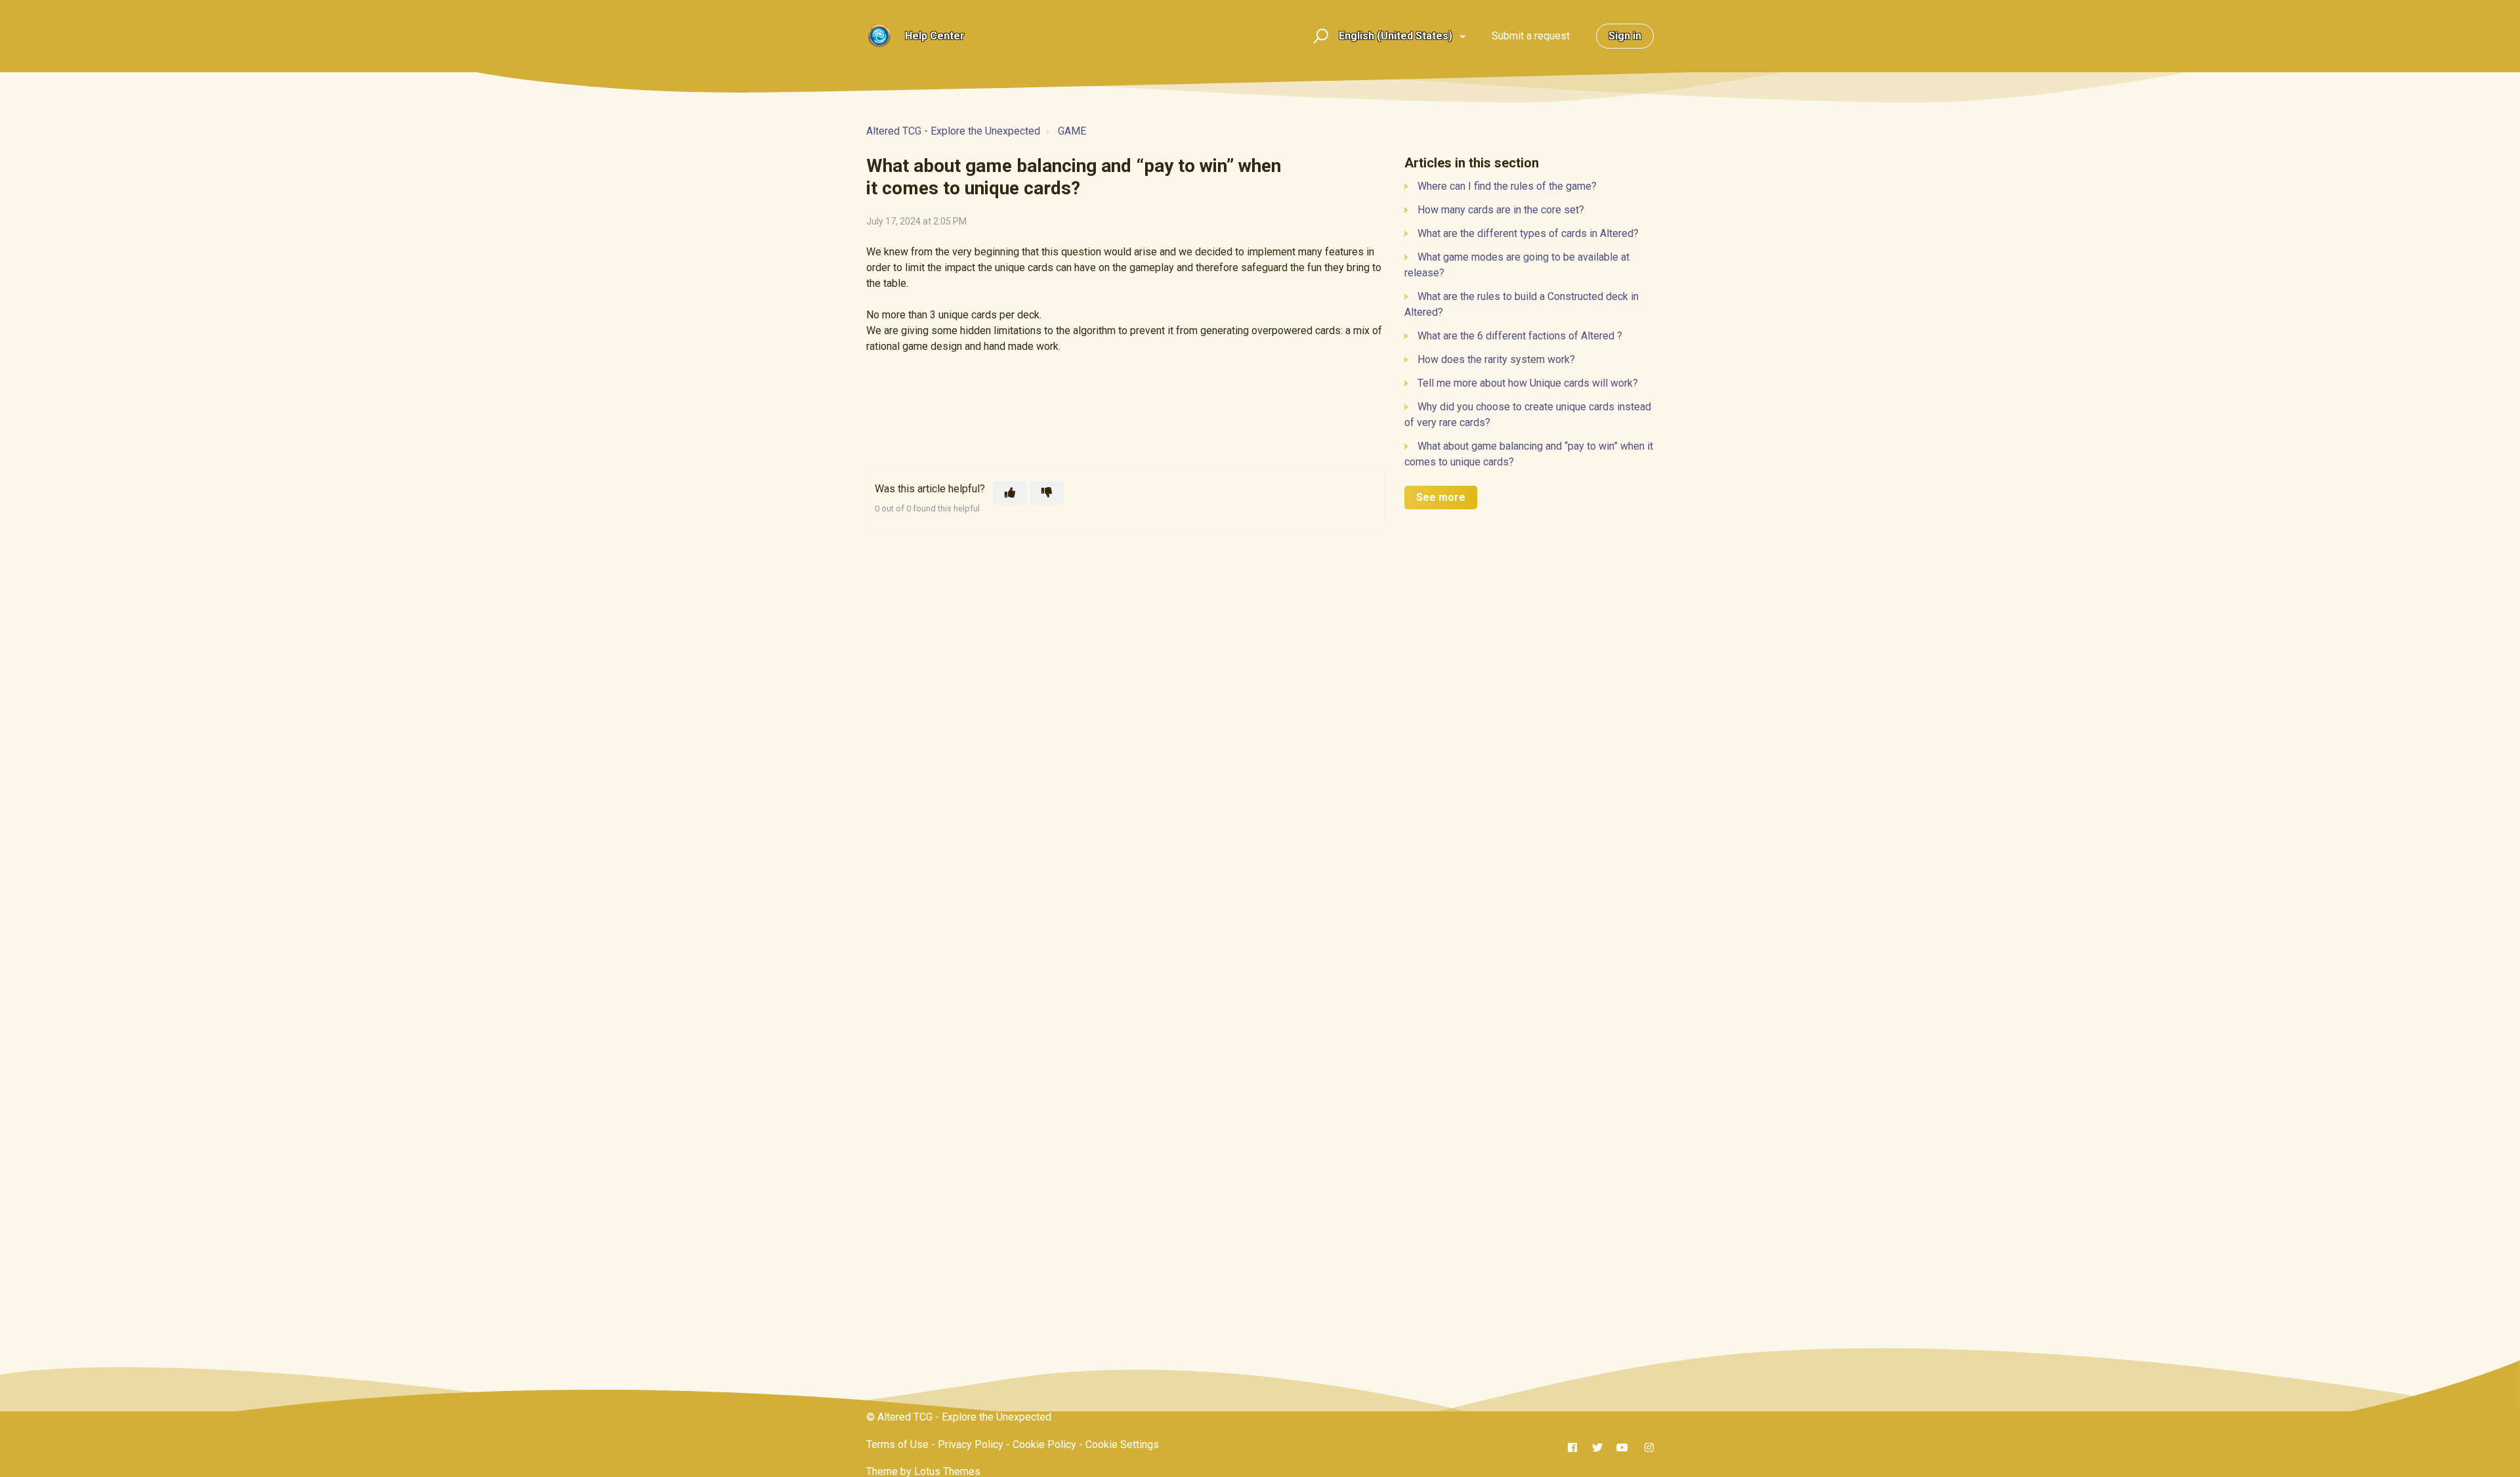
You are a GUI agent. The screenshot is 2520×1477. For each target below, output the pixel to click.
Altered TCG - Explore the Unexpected (953, 131)
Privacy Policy (971, 1445)
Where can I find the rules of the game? (1507, 186)
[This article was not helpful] (1047, 493)
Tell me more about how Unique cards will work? (1528, 383)
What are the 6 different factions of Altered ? (1520, 336)
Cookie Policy (1044, 1445)
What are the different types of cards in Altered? (1528, 233)
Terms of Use (897, 1445)
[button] (1319, 36)
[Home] (879, 36)
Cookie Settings (1122, 1445)
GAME (1072, 131)
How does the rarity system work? (1496, 359)
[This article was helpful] (1010, 493)
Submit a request (1531, 36)
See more (1441, 497)
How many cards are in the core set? (1501, 210)
